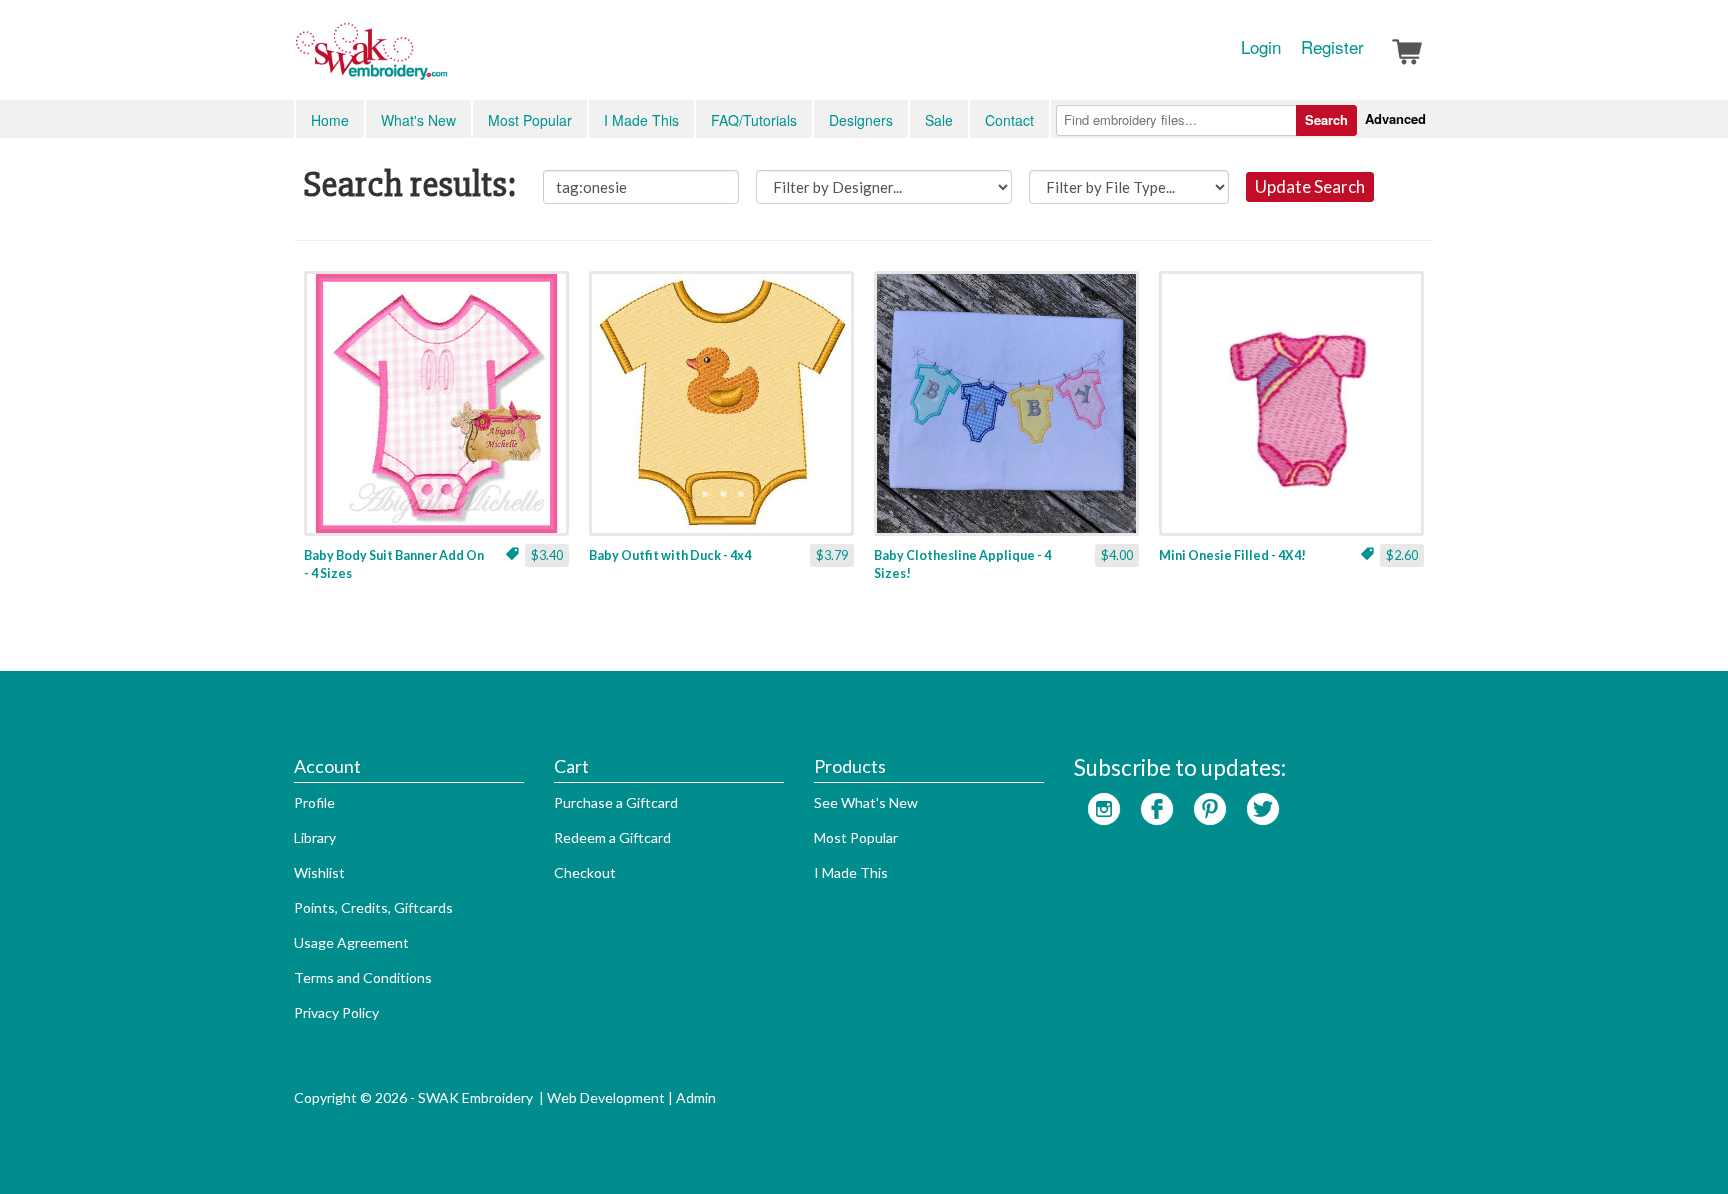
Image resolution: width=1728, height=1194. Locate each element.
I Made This (641, 120)
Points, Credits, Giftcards (373, 907)
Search (1326, 119)
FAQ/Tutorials (754, 120)
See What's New (866, 802)
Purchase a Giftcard (616, 802)
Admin (696, 1097)
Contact (1009, 120)
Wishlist (319, 872)
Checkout (585, 872)
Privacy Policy (336, 1012)
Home (330, 120)
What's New (418, 120)
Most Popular (530, 120)
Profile (314, 802)
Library (315, 837)
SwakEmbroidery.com (444, 60)
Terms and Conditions (363, 977)
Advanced (1395, 118)
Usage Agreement (351, 942)
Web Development (606, 1097)
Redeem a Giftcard (612, 837)
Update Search (1310, 186)
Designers (861, 120)
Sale (939, 120)
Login (1261, 47)
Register (1332, 47)
